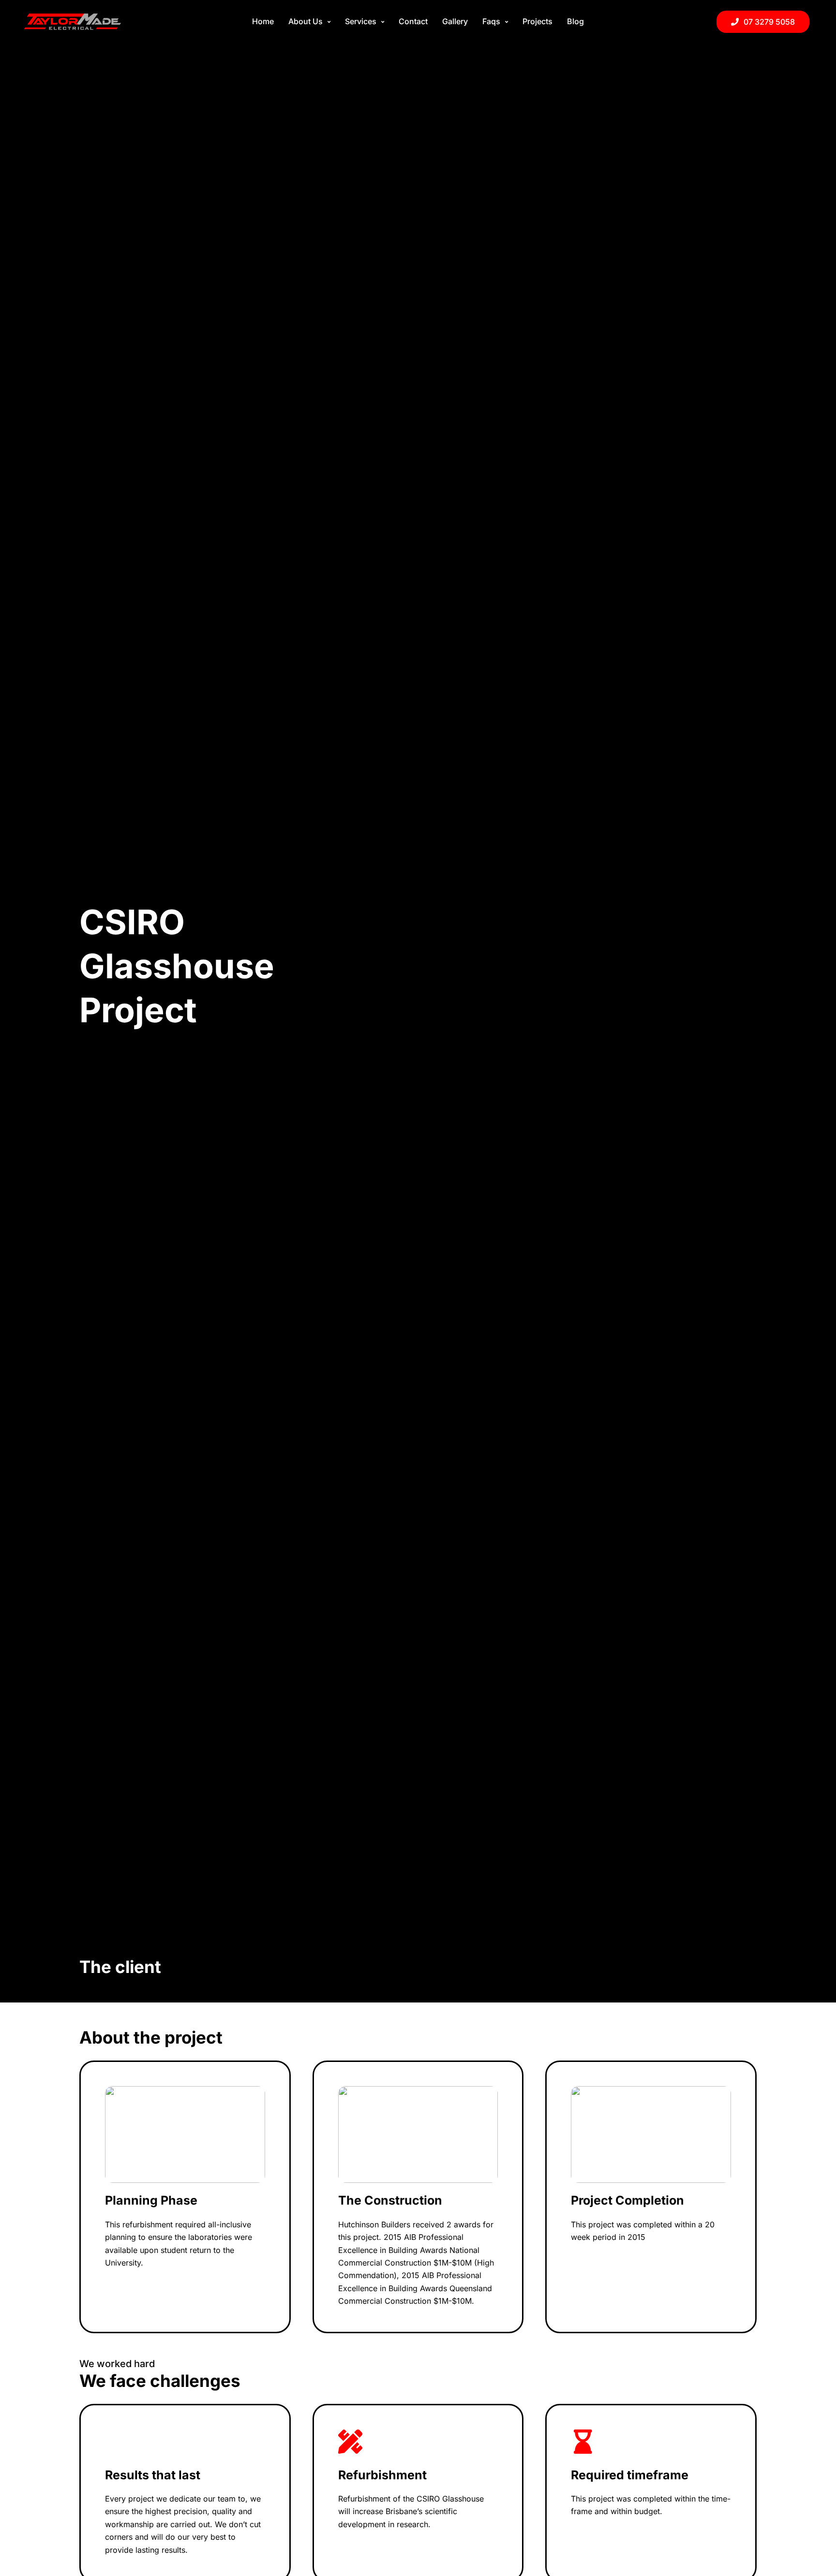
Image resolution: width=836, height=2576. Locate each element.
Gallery (455, 21)
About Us (306, 21)
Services (361, 21)
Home (263, 21)
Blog (575, 21)
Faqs (491, 21)
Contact (413, 21)
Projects (537, 21)
